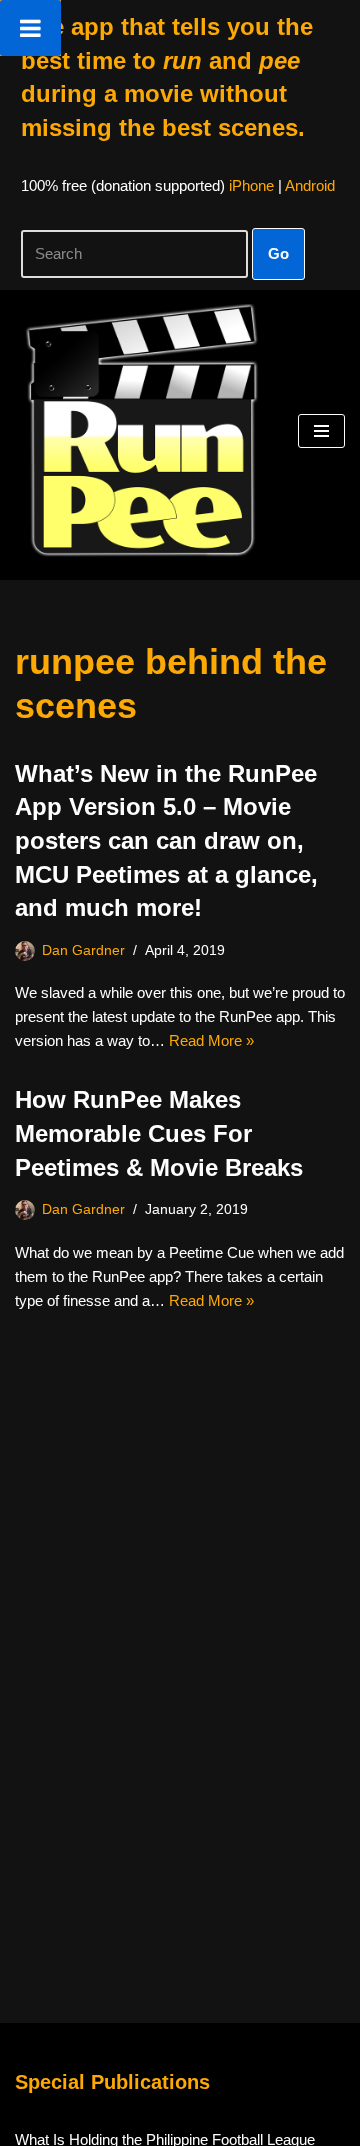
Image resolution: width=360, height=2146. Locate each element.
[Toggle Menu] (30, 28)
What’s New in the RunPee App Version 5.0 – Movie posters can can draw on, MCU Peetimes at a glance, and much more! (166, 840)
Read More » (211, 1040)
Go (278, 253)
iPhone (251, 185)
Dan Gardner (83, 950)
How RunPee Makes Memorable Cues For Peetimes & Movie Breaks (159, 1133)
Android (310, 185)
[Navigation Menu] (321, 431)
